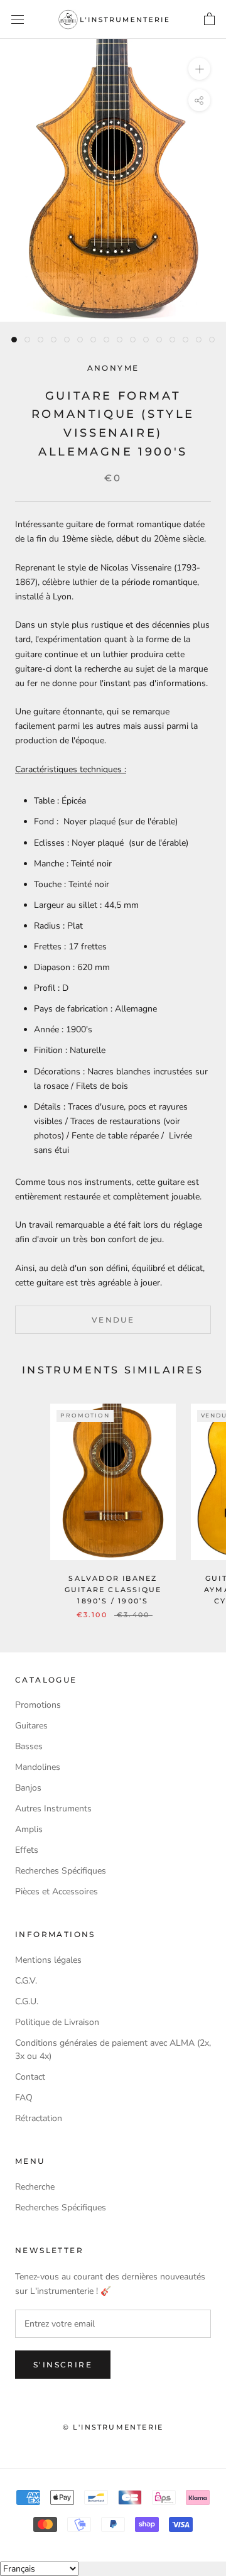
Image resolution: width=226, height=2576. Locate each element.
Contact (30, 2077)
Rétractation (39, 2118)
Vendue (113, 1320)
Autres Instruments (53, 1809)
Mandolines (38, 1767)
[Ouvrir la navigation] (18, 20)
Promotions (38, 1705)
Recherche (35, 2187)
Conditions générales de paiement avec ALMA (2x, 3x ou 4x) (113, 2049)
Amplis (29, 1829)
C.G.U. (27, 2001)
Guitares (31, 1726)
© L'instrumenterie (113, 2427)
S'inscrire (63, 2365)
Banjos (28, 1788)
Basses (29, 1746)
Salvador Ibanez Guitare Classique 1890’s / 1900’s (113, 1590)
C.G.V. (26, 1981)
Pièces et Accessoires (56, 1891)
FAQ (24, 2098)
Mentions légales (48, 1960)
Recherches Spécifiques (61, 1871)
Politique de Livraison (57, 2022)
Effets (27, 1850)
